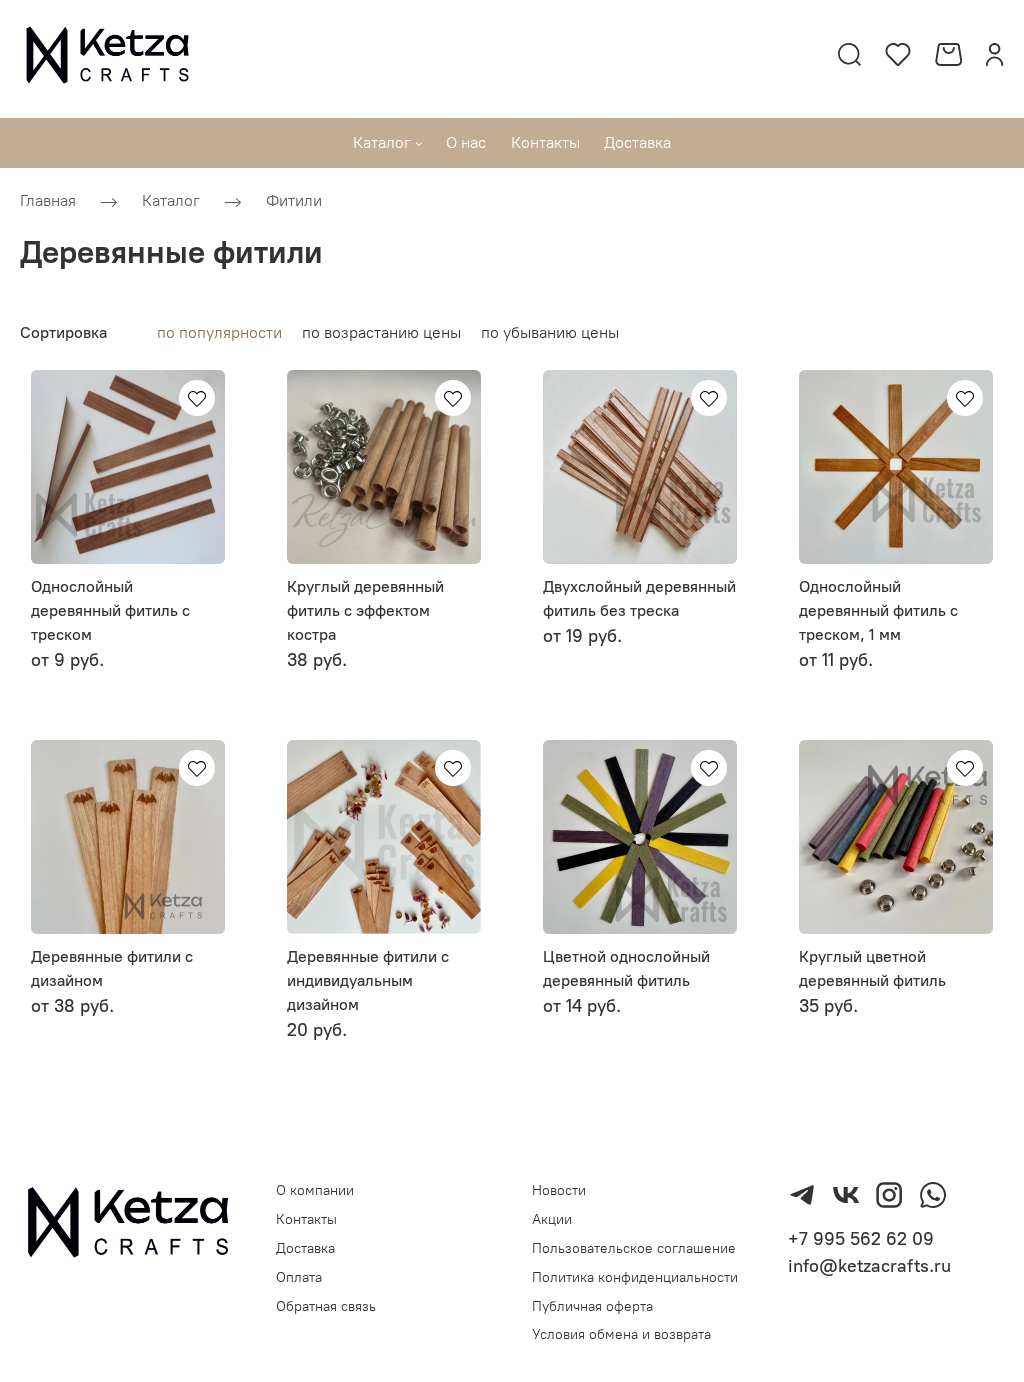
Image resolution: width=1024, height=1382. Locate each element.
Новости (559, 1190)
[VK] (846, 1195)
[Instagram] (889, 1195)
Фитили (294, 200)
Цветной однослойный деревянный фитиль (626, 968)
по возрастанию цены (381, 332)
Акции (552, 1219)
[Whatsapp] (933, 1195)
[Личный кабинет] (995, 54)
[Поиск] (849, 54)
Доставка (305, 1248)
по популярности (219, 332)
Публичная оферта (592, 1306)
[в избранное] (197, 398)
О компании (315, 1190)
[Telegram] (802, 1195)
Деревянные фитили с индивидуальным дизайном (368, 980)
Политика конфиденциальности (635, 1277)
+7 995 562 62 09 (861, 1239)
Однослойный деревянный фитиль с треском (110, 610)
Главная (48, 200)
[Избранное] (898, 54)
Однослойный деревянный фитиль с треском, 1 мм (878, 610)
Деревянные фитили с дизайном (112, 968)
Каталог (171, 200)
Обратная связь (326, 1306)
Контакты (306, 1219)
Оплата (299, 1277)
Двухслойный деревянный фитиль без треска (639, 598)
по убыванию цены (550, 332)
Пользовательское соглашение (634, 1248)
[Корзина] (948, 54)
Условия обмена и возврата (621, 1334)
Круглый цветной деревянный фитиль (872, 968)
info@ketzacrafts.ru (869, 1266)
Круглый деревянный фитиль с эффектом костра (365, 610)
